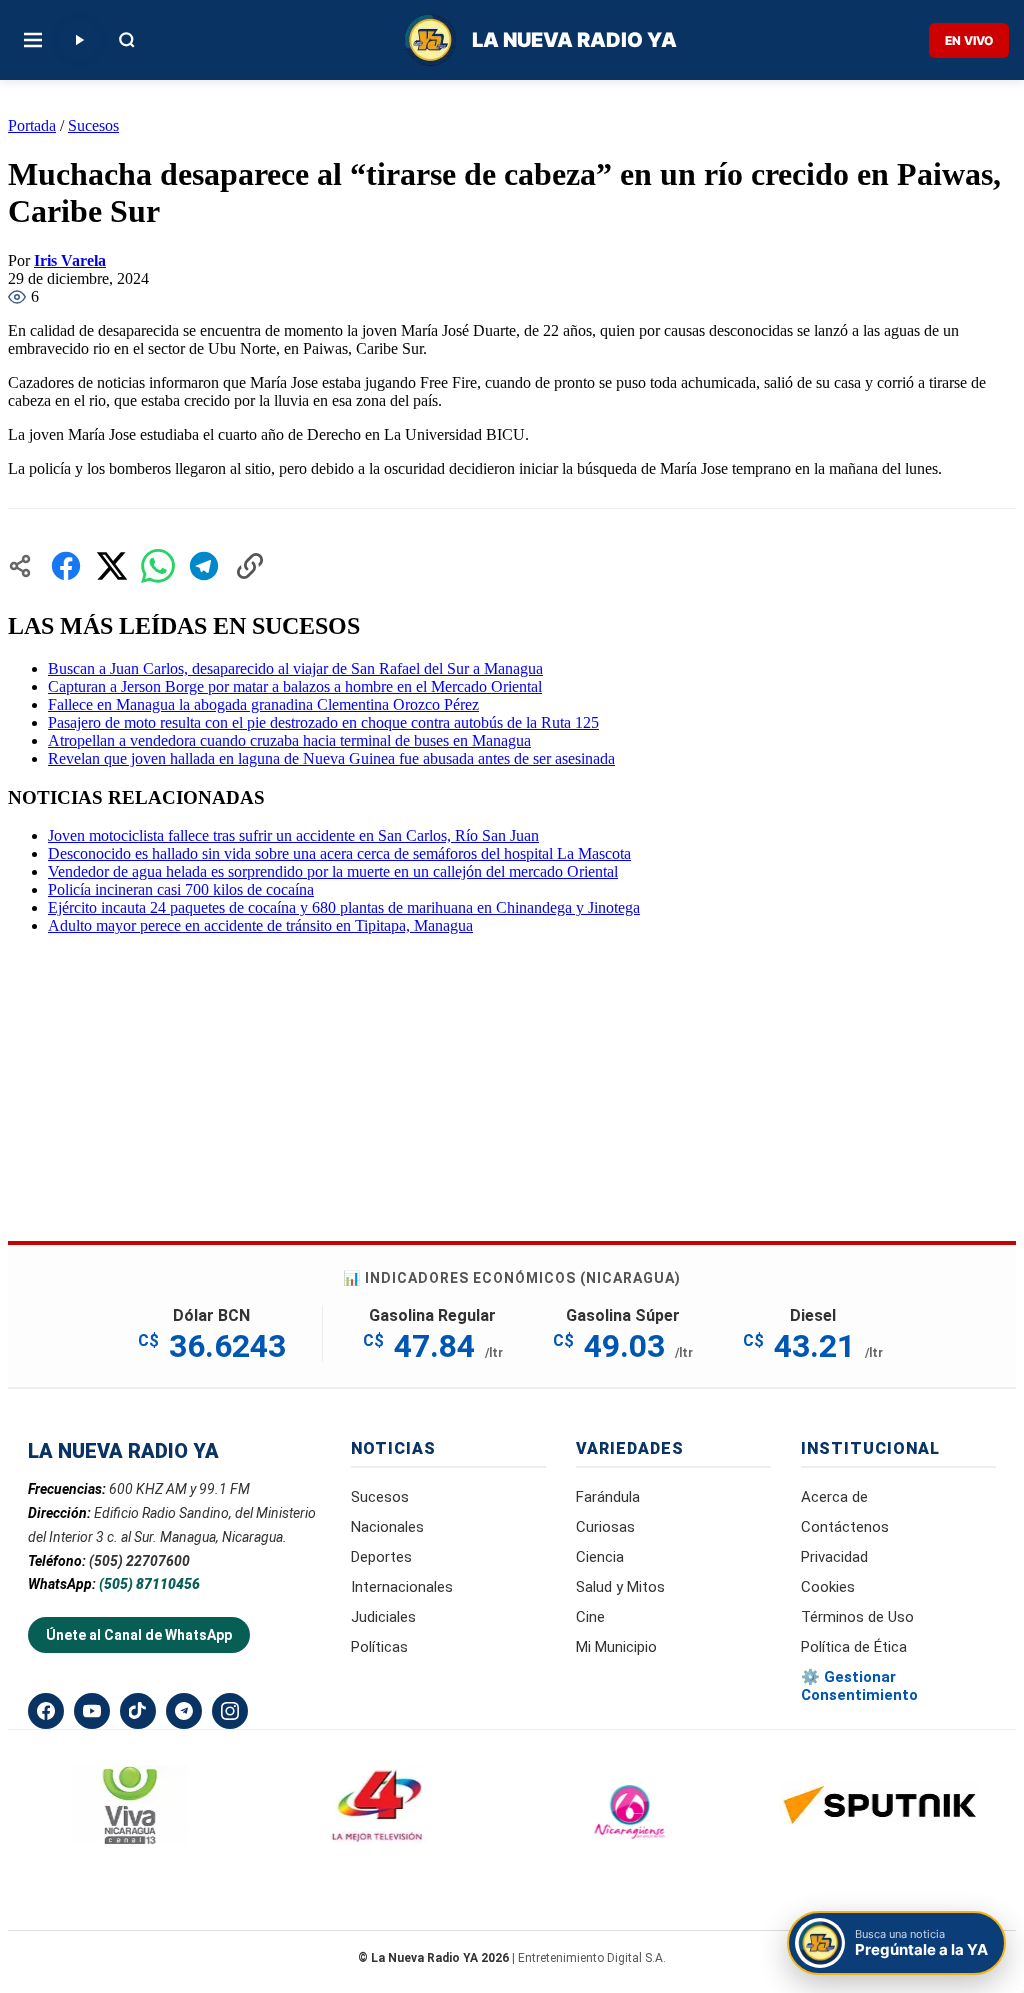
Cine (590, 1617)
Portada (32, 125)
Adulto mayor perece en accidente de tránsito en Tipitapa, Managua (260, 925)
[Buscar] (127, 40)
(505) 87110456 (149, 1584)
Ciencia (600, 1557)
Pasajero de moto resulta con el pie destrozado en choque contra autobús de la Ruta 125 (323, 722)
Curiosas (605, 1527)
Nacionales (387, 1527)
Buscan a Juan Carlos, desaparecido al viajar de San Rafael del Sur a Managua (295, 668)
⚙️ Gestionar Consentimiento (859, 1686)
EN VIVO (969, 40)
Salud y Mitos (620, 1587)
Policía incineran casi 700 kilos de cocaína (181, 889)
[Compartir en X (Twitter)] (112, 566)
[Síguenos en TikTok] (138, 1711)
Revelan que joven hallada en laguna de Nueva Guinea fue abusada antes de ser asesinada (331, 758)
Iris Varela (70, 260)
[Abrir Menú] (33, 40)
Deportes (381, 1557)
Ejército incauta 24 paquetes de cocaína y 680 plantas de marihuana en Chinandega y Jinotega (344, 907)
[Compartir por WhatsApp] (158, 566)
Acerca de (834, 1497)
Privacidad (834, 1557)
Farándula (608, 1497)
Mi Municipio (616, 1647)
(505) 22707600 (139, 1561)
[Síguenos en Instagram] (230, 1711)
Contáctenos (845, 1527)
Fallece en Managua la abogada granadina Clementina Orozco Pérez (263, 704)
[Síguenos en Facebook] (46, 1711)
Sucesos (93, 125)
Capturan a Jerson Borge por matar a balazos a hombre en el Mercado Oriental (295, 686)
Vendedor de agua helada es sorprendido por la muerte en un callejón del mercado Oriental (333, 871)
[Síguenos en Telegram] (184, 1711)
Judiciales (383, 1617)
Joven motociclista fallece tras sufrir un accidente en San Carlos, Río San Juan (293, 835)
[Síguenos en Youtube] (92, 1711)
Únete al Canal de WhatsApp (139, 1635)
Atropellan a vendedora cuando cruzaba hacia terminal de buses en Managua (289, 740)
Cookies (828, 1587)
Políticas (379, 1647)
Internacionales (402, 1587)
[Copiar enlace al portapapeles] (250, 566)
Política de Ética (854, 1647)
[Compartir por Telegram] (204, 566)
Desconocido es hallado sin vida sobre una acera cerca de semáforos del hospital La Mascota (339, 853)
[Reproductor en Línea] (79, 40)
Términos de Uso (857, 1617)
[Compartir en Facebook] (66, 566)
